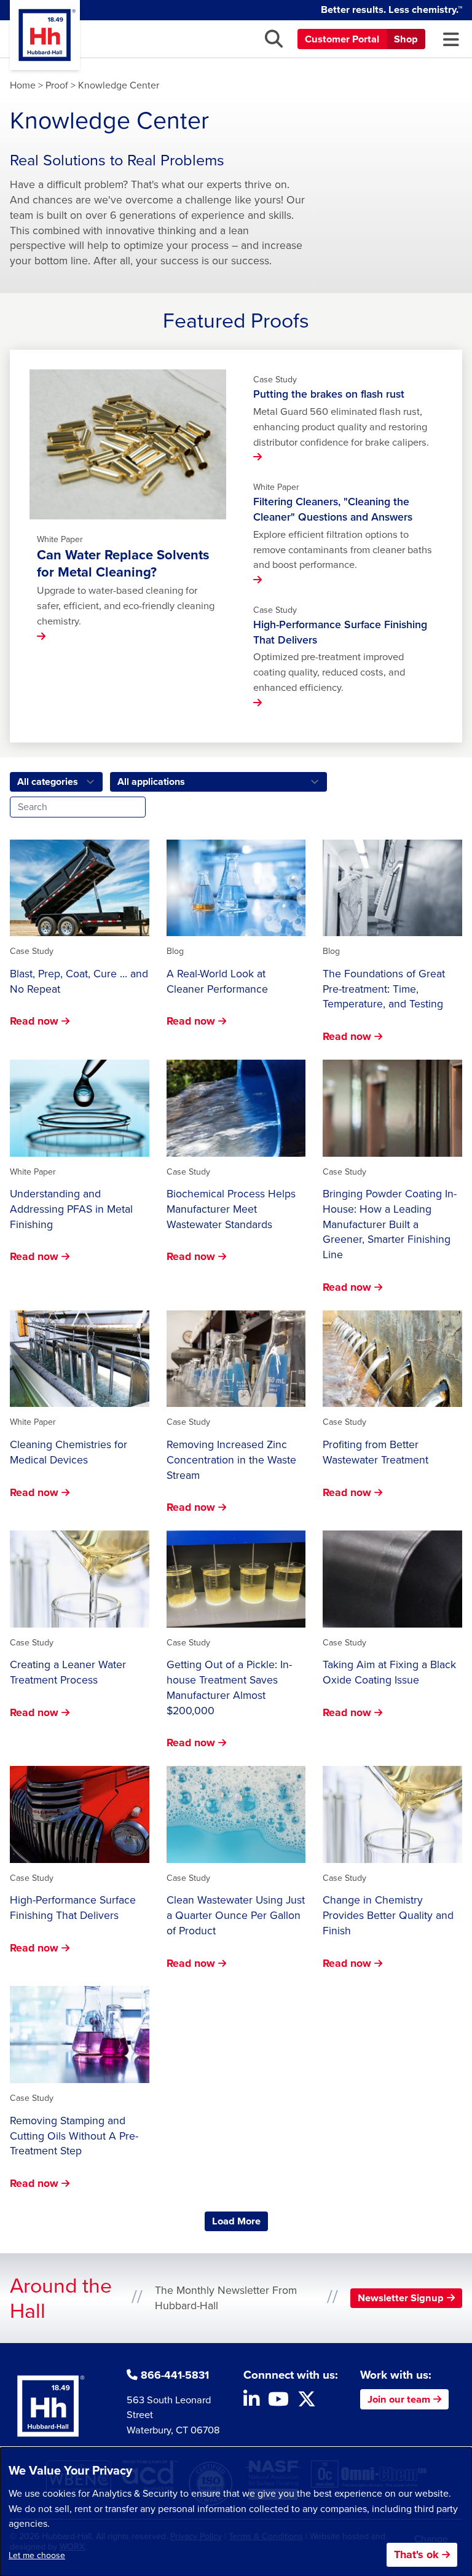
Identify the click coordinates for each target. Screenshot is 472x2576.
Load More (240, 2221)
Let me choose (37, 2555)
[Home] (45, 35)
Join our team (399, 2399)
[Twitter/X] (307, 2402)
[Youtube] (278, 2402)
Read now (34, 1021)
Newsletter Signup (401, 2298)
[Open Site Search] (274, 39)
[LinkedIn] (251, 2402)
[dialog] (236, 2512)
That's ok (416, 2554)
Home (23, 85)
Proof (57, 85)
